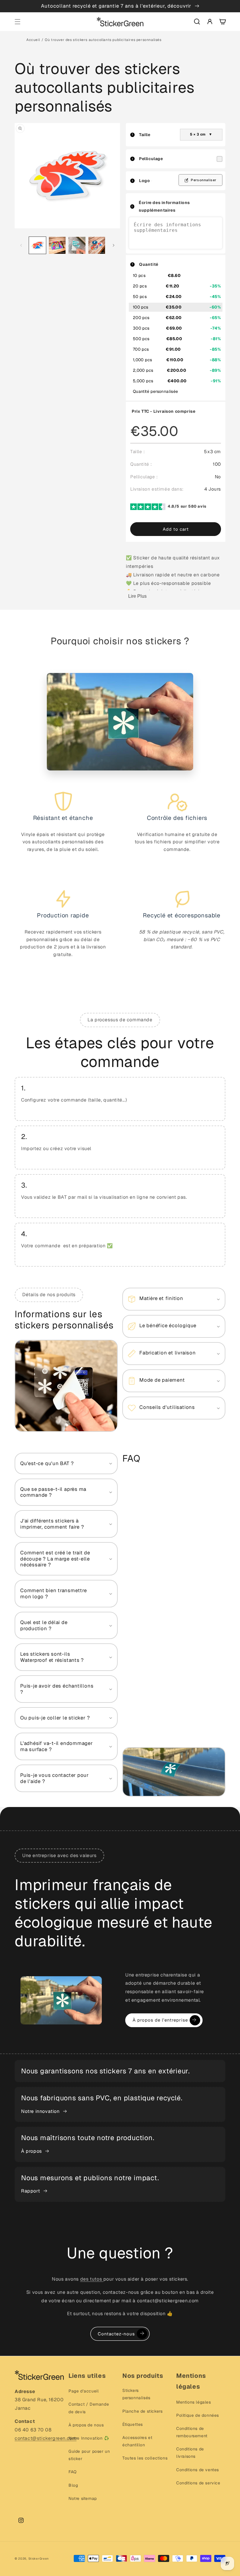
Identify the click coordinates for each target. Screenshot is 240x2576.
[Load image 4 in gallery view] (97, 245)
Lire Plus (137, 596)
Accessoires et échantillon (137, 2441)
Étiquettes (133, 2424)
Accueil (33, 40)
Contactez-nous (116, 2334)
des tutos (92, 2279)
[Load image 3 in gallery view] (77, 245)
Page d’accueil (84, 2391)
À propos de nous (86, 2425)
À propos (31, 2151)
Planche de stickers (142, 2411)
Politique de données (198, 2415)
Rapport (30, 2191)
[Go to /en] (120, 22)
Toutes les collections (145, 2458)
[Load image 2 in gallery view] (57, 245)
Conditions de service (198, 2483)
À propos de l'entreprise (160, 2020)
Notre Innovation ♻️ (89, 2438)
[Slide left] (21, 245)
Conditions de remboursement (192, 2432)
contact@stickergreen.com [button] (46, 2438)
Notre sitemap (83, 2498)
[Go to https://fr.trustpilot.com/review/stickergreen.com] (149, 508)
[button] (18, 22)
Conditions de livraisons (190, 2453)
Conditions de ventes (198, 2470)
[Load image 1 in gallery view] (37, 245)
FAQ (73, 2472)
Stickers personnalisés (136, 2394)
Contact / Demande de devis (89, 2408)
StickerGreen (39, 2559)
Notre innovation (40, 2111)
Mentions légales (194, 2402)
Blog (73, 2485)
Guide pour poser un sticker (89, 2455)
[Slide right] (114, 245)
